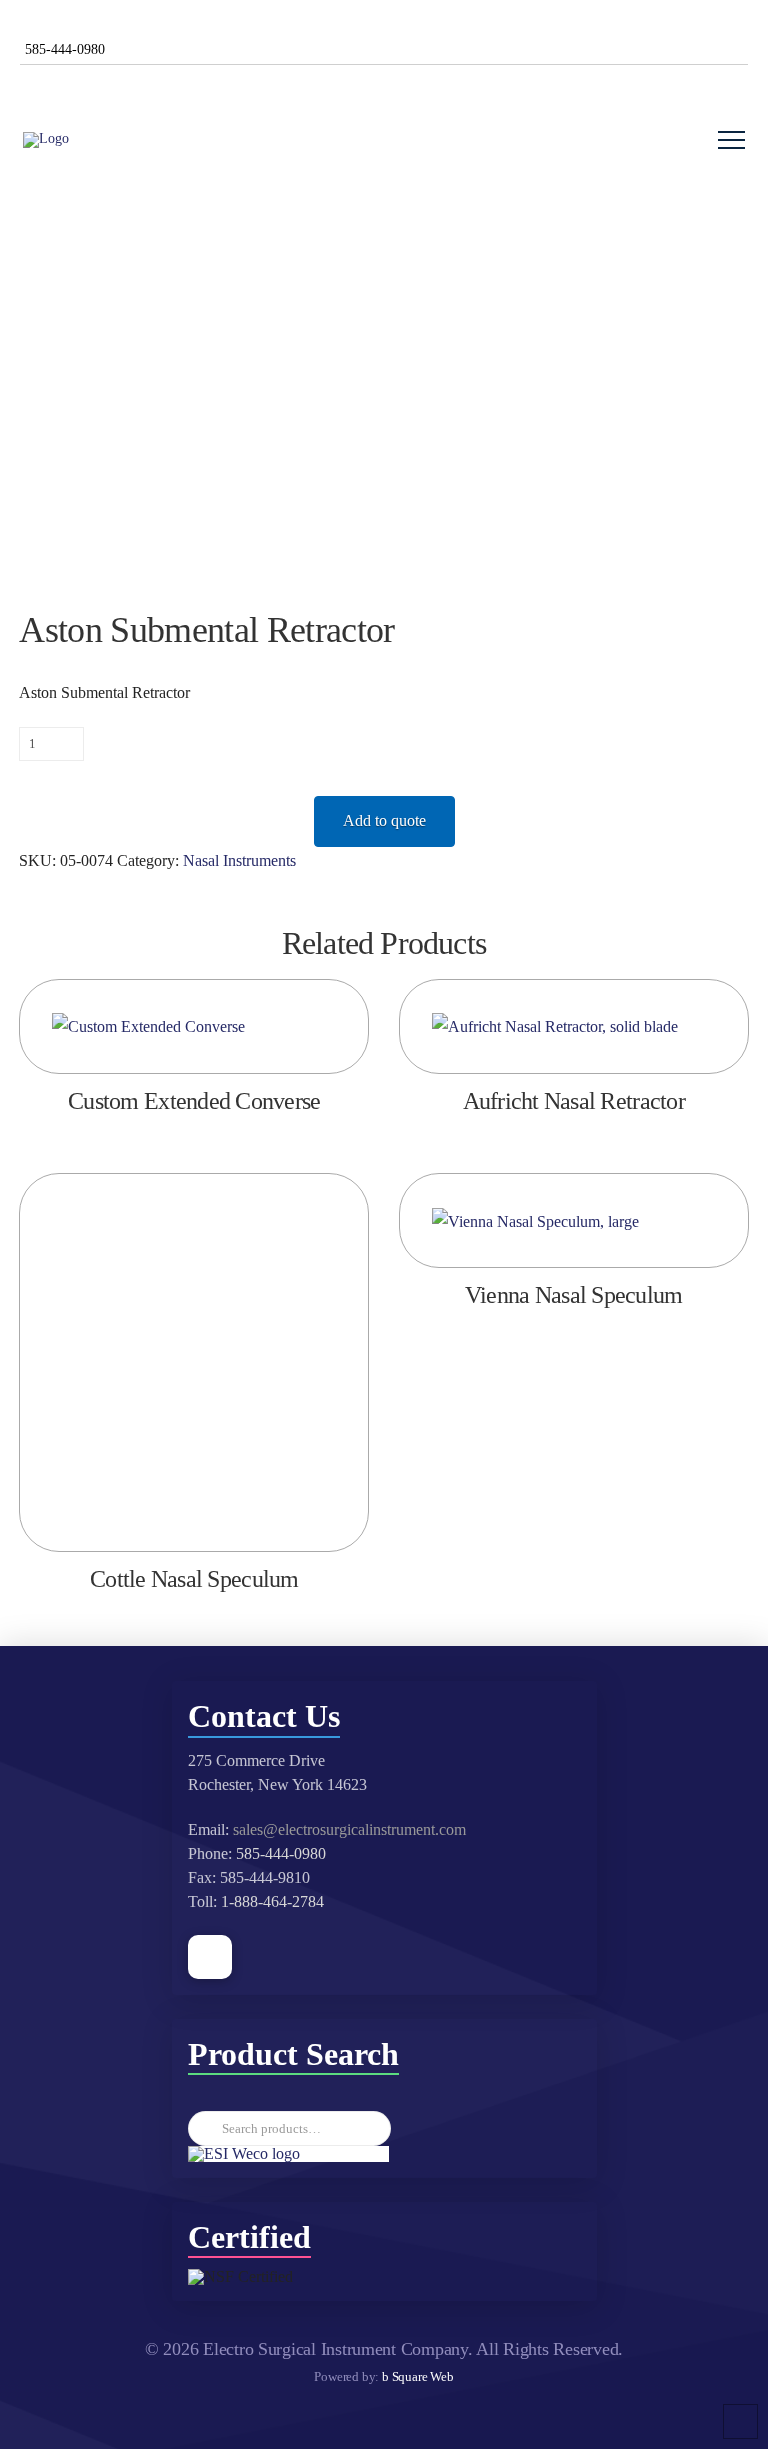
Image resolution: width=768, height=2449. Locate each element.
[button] (731, 140)
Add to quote (384, 820)
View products (573, 1036)
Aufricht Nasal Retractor (574, 1101)
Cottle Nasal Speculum (194, 1579)
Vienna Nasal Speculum (574, 1295)
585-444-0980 (281, 1853)
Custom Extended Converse (194, 1101)
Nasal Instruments (239, 860)
